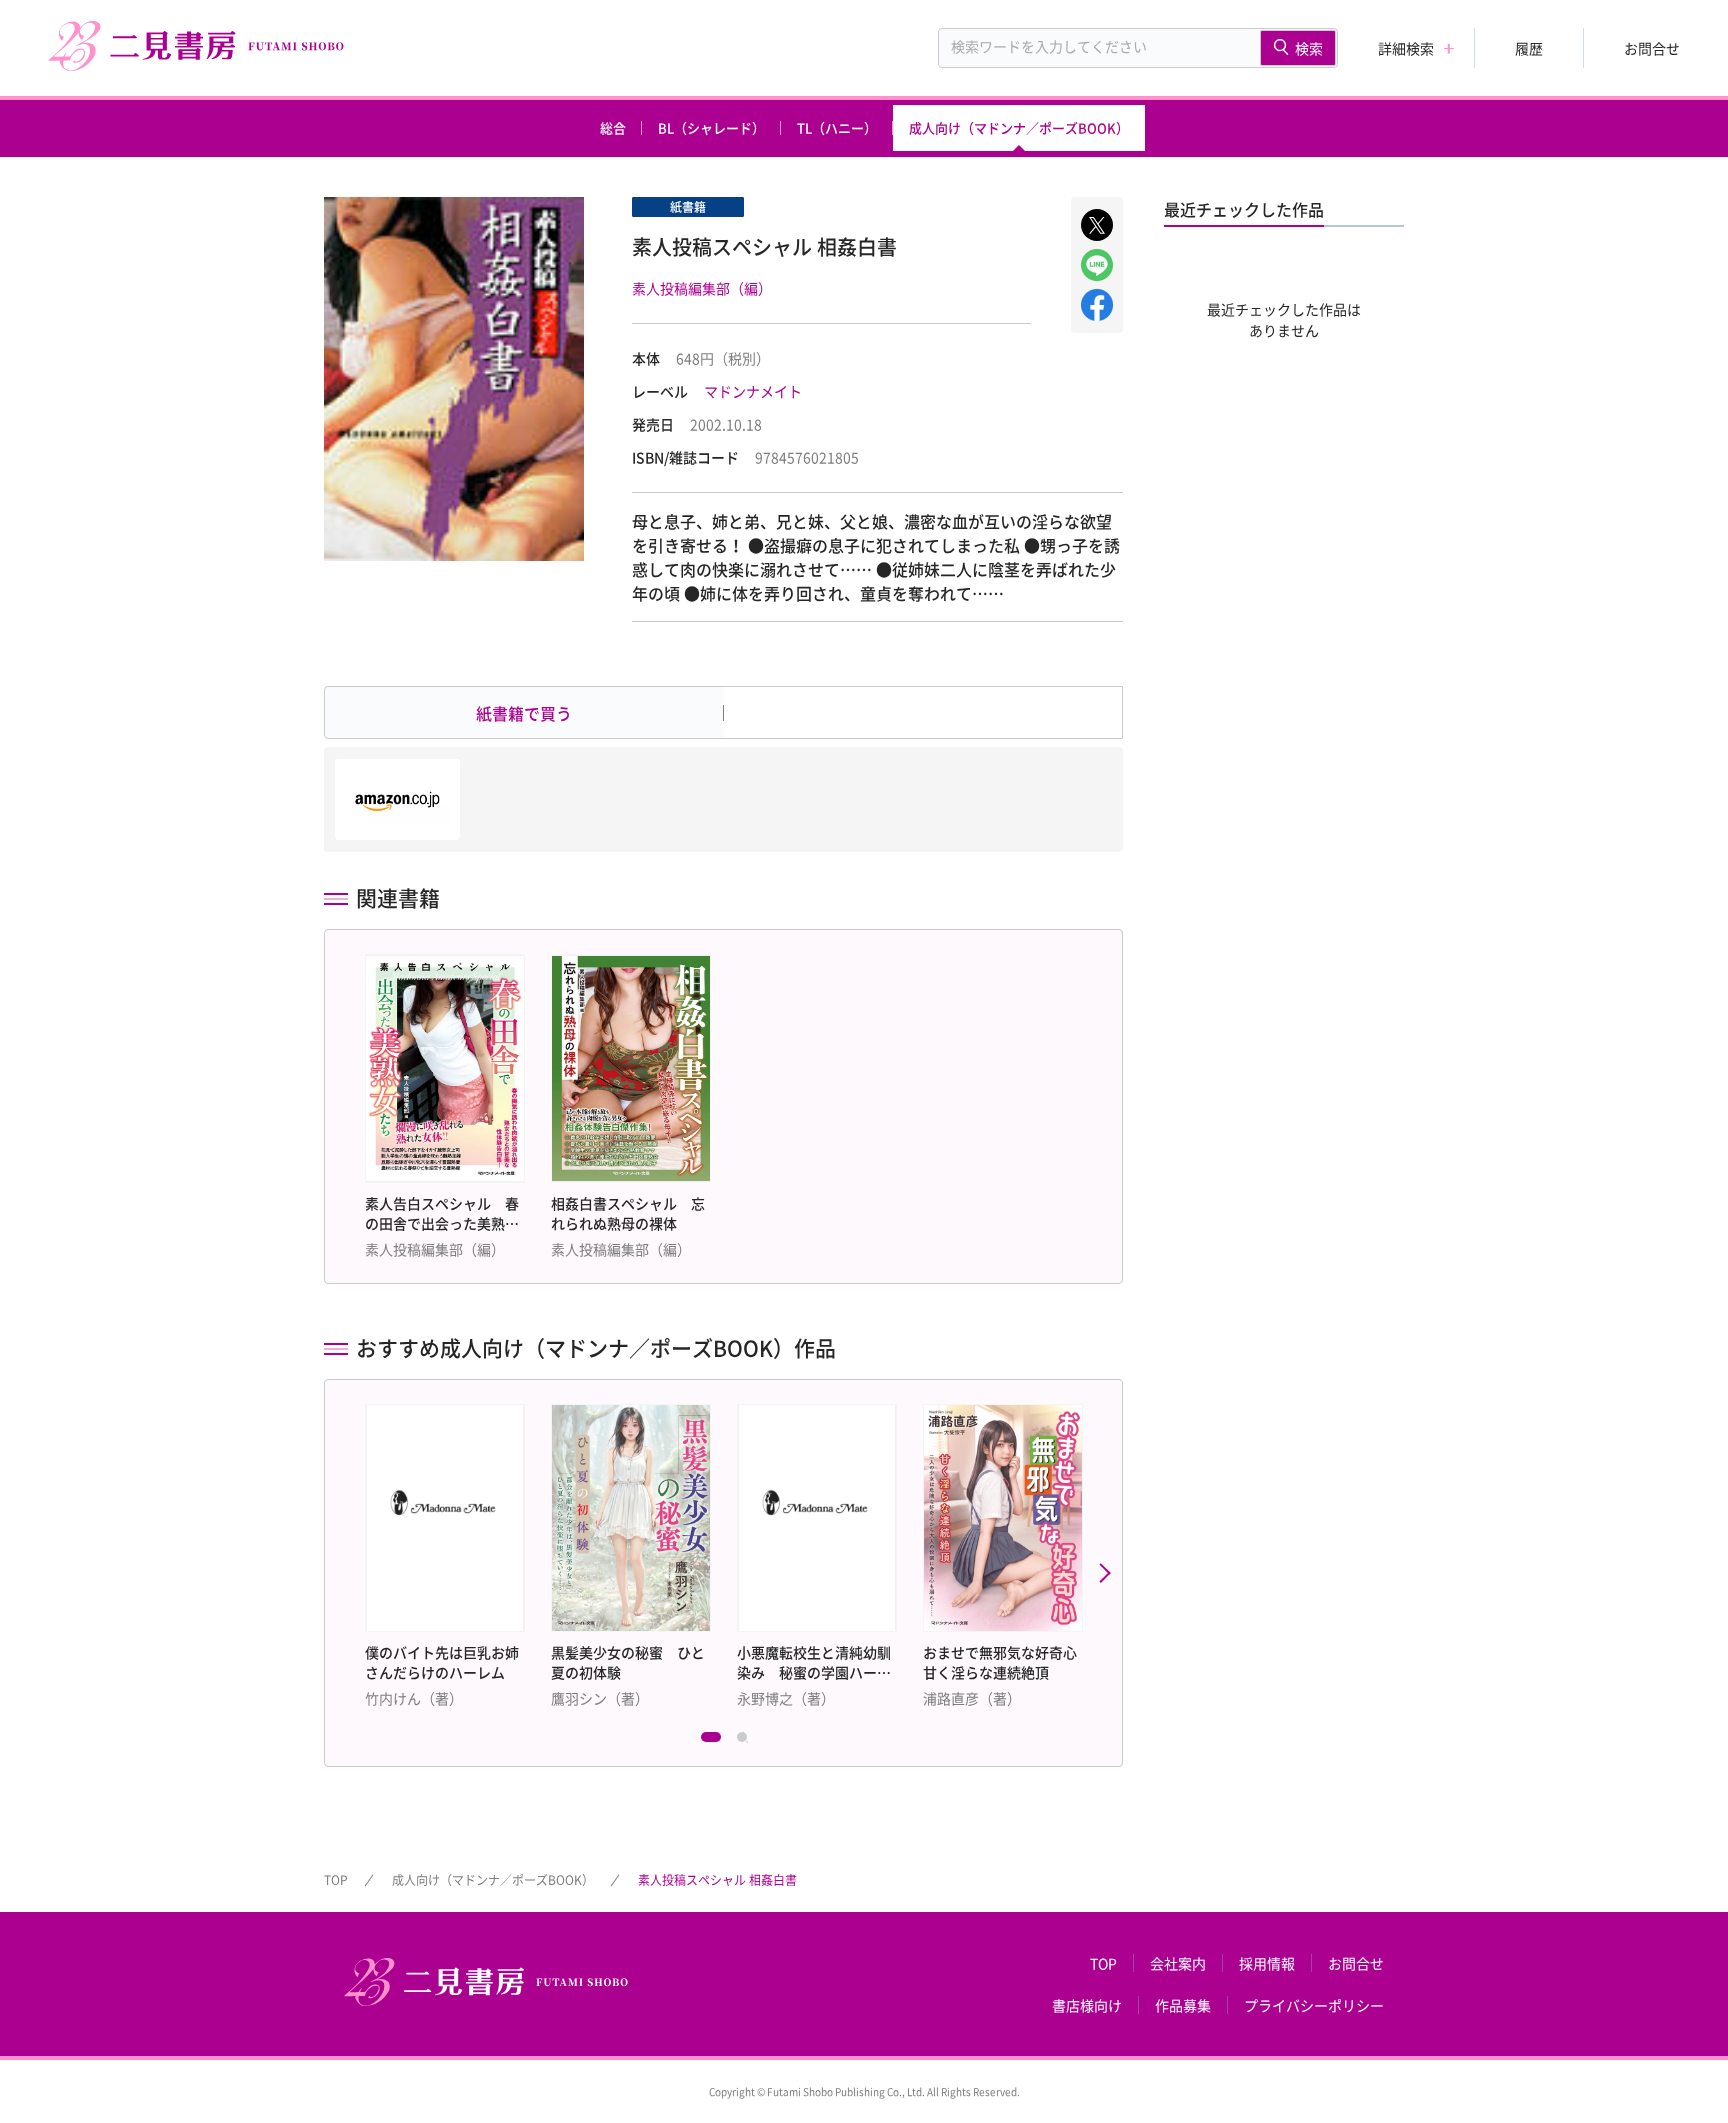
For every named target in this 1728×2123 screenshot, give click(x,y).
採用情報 (1267, 1963)
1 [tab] (711, 1742)
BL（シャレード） (711, 127)
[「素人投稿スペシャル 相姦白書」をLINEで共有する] (1097, 265)
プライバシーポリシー (1314, 2005)
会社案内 (1178, 1963)
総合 (613, 127)
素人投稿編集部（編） (702, 288)
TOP (336, 1880)
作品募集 (1183, 2005)
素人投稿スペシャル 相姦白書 (717, 1880)
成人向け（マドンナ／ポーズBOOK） (1019, 127)
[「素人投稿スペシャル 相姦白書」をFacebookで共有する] (1097, 305)
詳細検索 (1406, 48)
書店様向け (1087, 2005)
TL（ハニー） (837, 127)
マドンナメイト (753, 391)
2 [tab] (747, 1742)
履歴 (1529, 48)
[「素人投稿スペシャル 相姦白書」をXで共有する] (1097, 225)
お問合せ (1652, 48)
